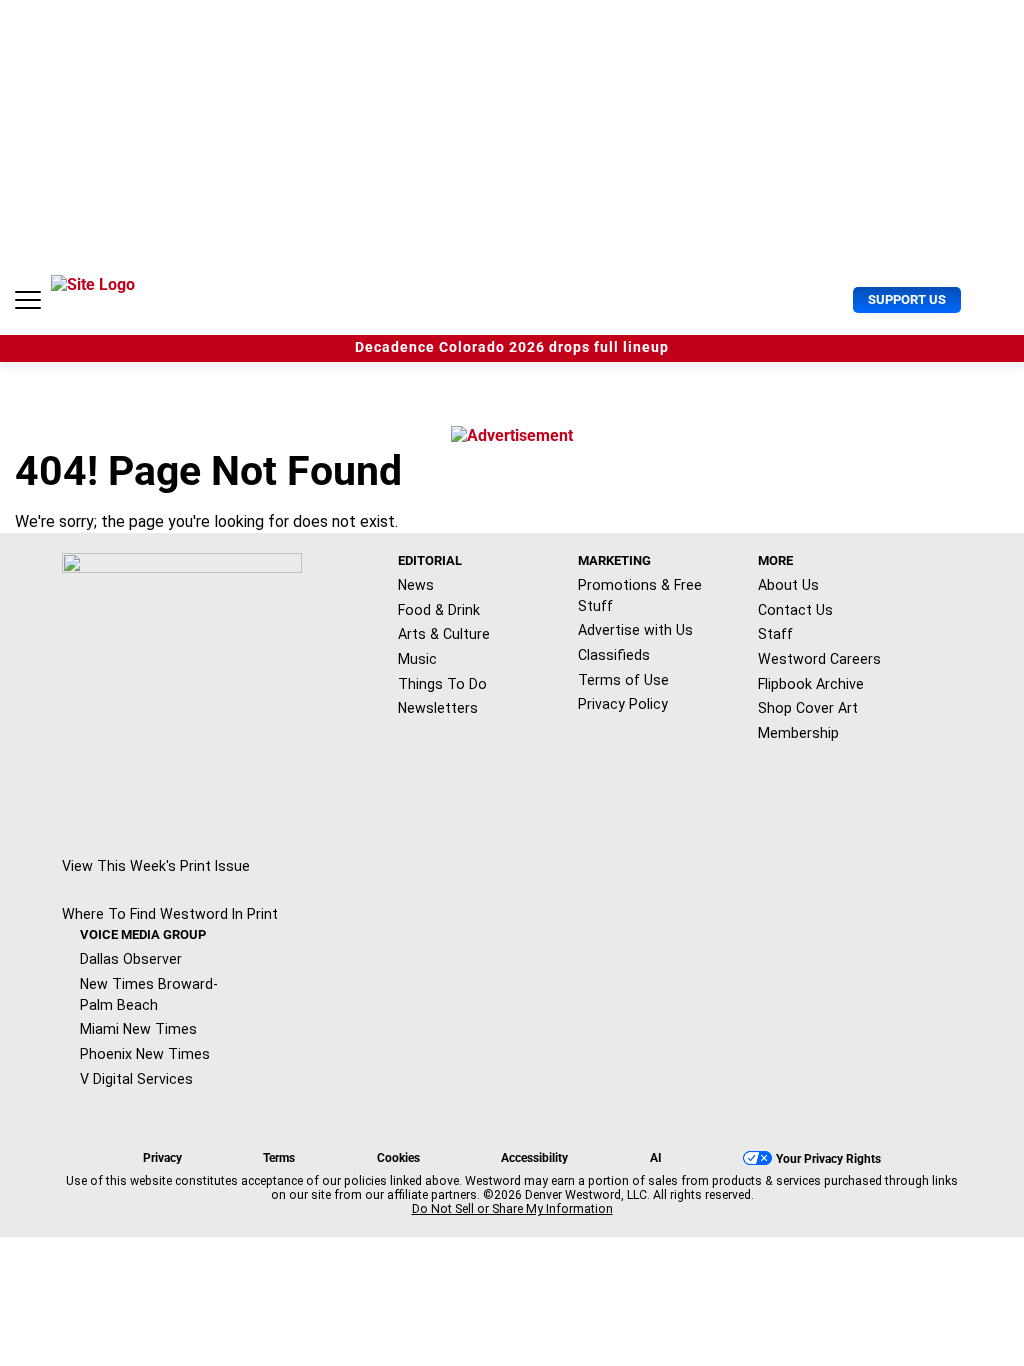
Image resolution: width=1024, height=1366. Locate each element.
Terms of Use (623, 680)
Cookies (398, 1158)
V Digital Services (136, 1079)
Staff (775, 634)
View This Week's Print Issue (156, 866)
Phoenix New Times (145, 1054)
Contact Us (795, 610)
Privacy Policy (623, 704)
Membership (798, 733)
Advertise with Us (635, 630)
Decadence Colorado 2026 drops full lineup (512, 347)
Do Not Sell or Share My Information (512, 1209)
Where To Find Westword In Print (170, 914)
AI (656, 1158)
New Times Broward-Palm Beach (149, 994)
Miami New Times (138, 1029)
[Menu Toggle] (28, 300)
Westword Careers (819, 659)
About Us (788, 585)
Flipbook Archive (811, 684)
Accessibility (534, 1158)
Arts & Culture (444, 634)
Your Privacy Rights (828, 1159)
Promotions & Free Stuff (640, 595)
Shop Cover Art (808, 708)
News (416, 585)
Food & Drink (439, 610)
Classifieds (614, 655)
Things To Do (442, 684)
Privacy (162, 1158)
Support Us (907, 299)
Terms (279, 1158)
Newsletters (438, 708)
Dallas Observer (131, 959)
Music (417, 659)
